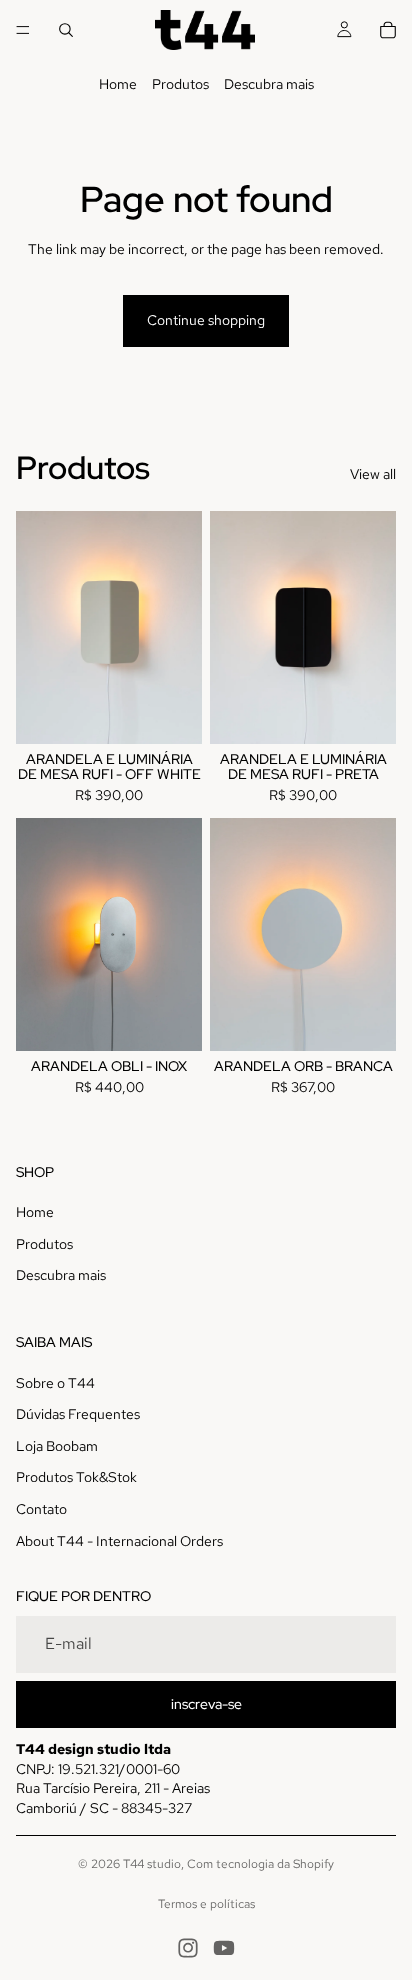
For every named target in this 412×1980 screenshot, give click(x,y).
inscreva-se (206, 1704)
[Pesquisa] (66, 30)
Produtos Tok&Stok (76, 1477)
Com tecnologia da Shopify (260, 1864)
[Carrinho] (388, 30)
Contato (41, 1509)
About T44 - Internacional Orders (119, 1541)
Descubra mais (269, 84)
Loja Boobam (57, 1446)
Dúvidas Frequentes (78, 1414)
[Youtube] (224, 1948)
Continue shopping (206, 320)
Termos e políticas (206, 1904)
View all (373, 474)
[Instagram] (188, 1948)
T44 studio (152, 1864)
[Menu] (23, 30)
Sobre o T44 (55, 1383)
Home (118, 84)
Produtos (180, 84)
